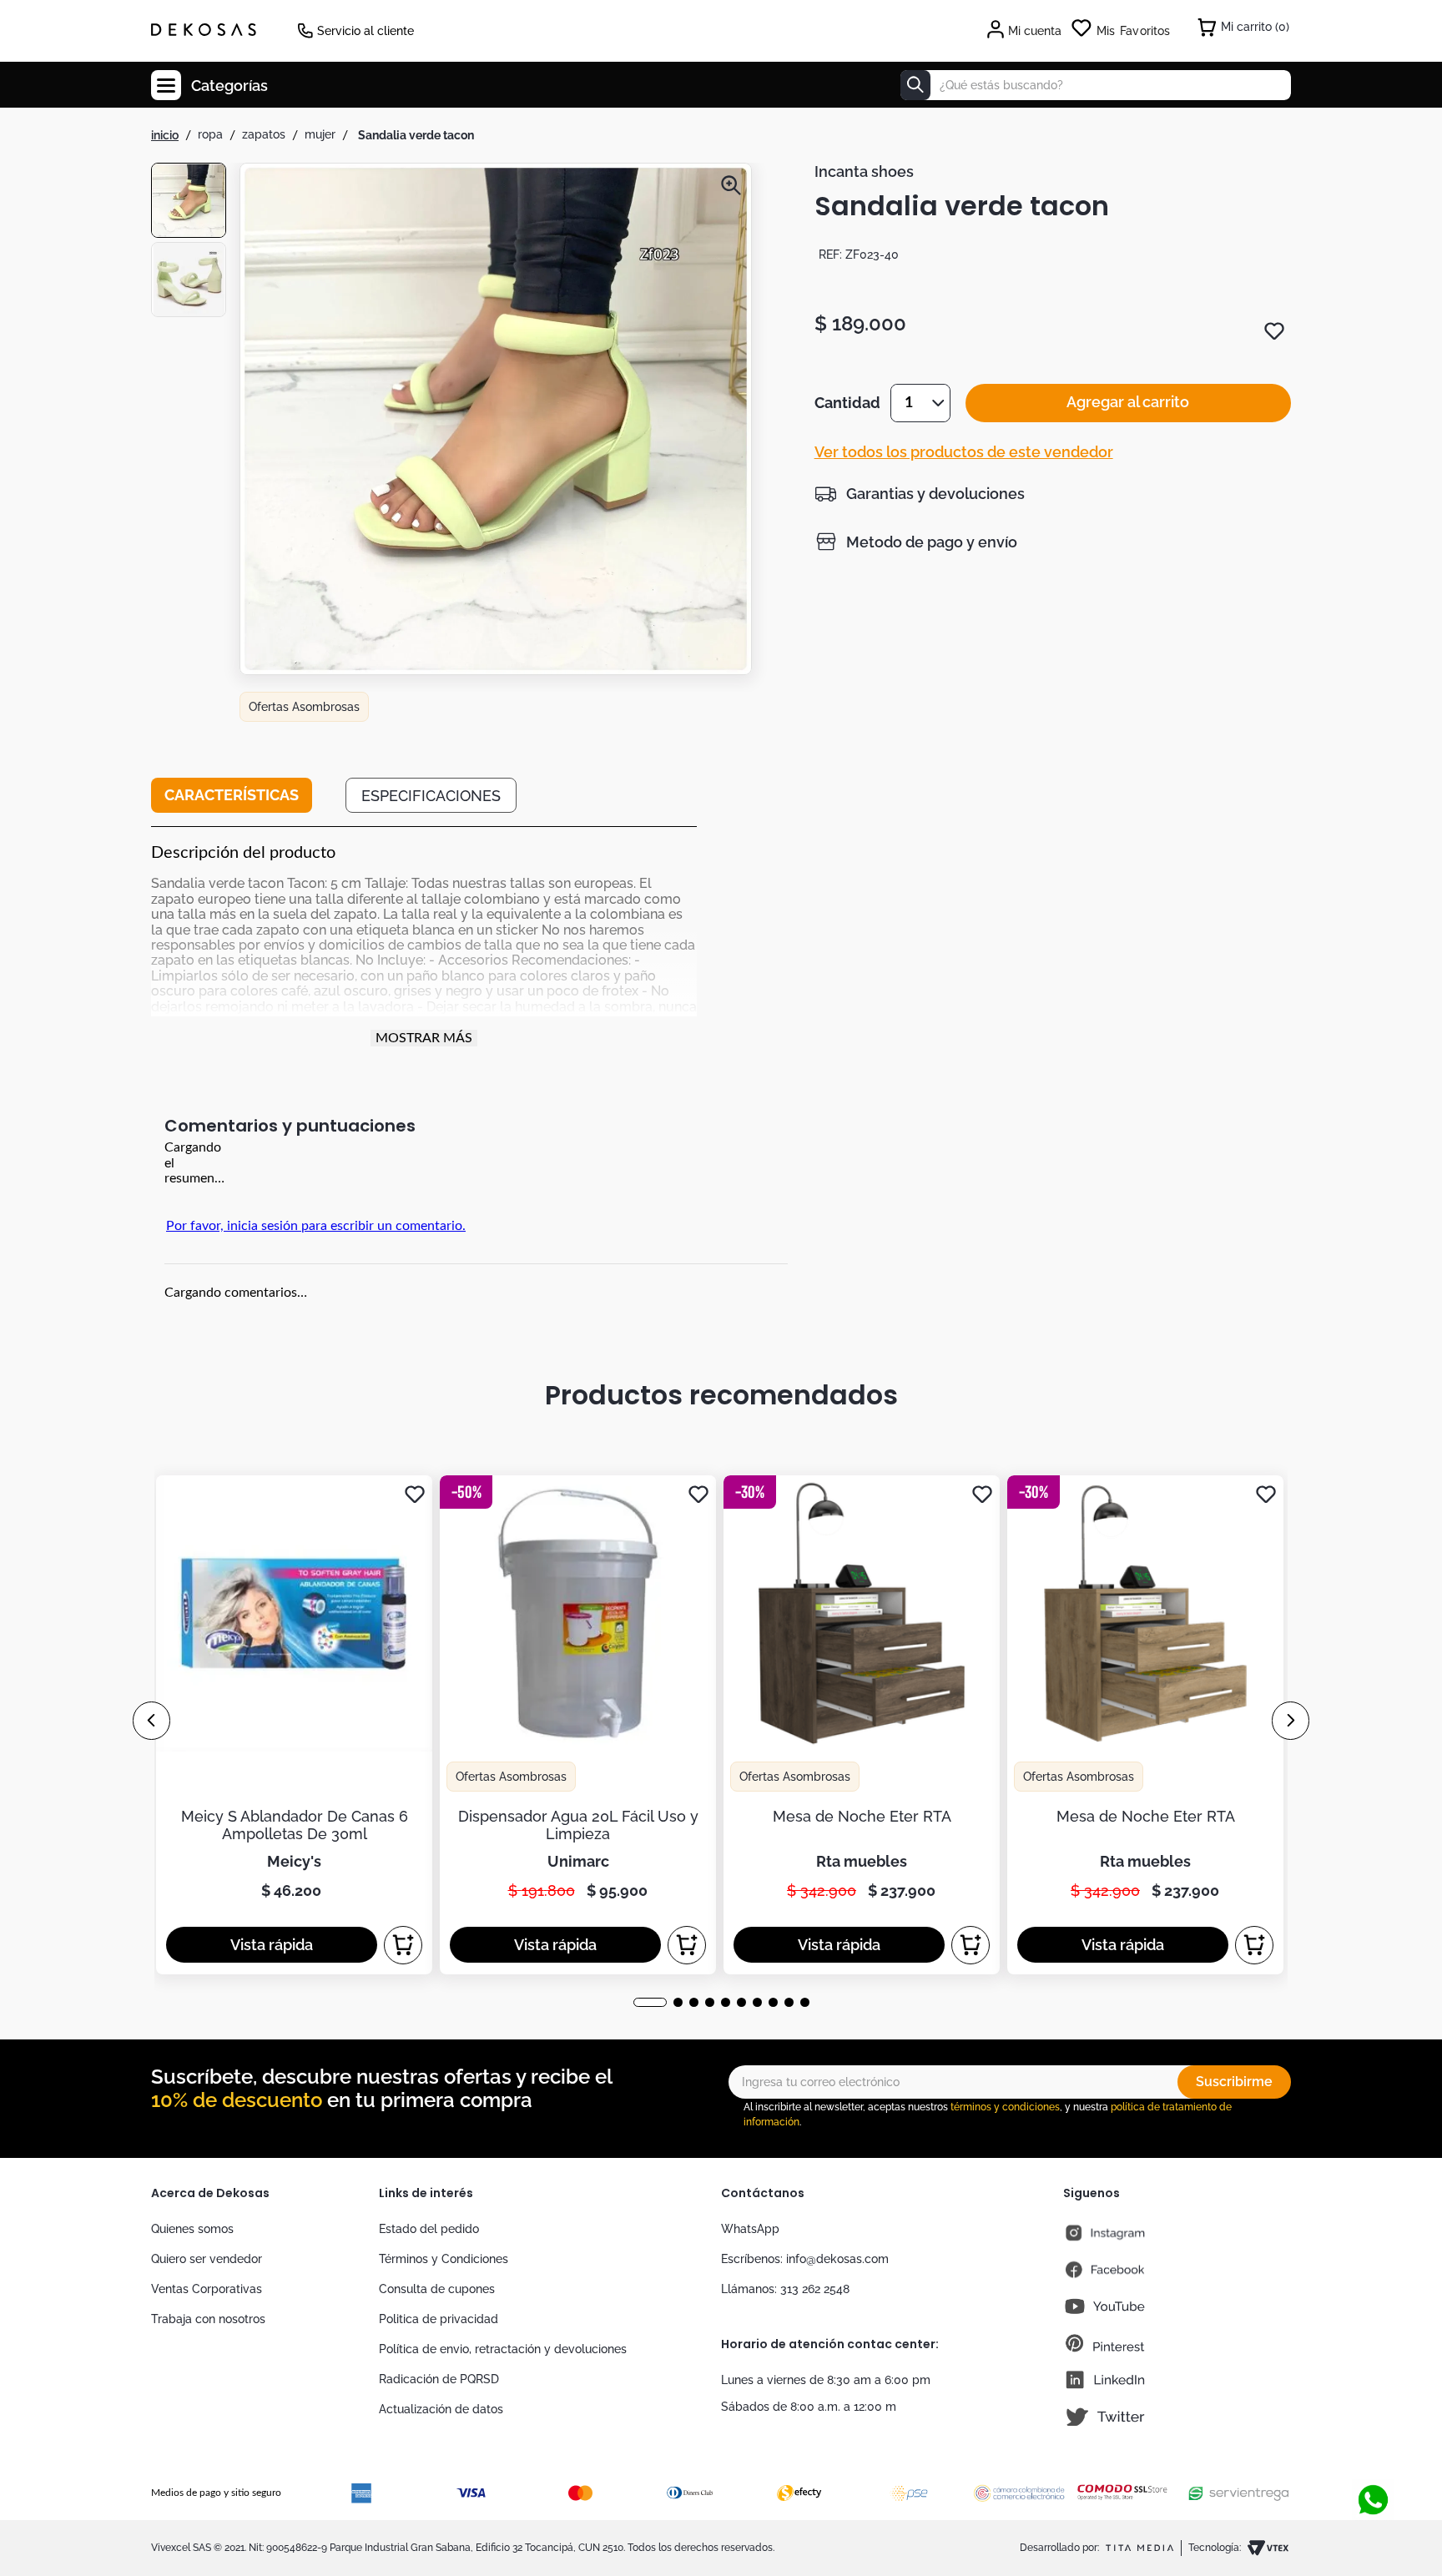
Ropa (210, 134)
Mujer (320, 134)
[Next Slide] (1291, 1721)
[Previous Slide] (151, 1721)
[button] (496, 421)
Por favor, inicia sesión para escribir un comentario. (316, 1226)
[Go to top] (1367, 2468)
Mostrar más (424, 1038)
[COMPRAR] (403, 1945)
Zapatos (264, 134)
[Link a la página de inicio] (165, 135)
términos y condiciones (1005, 2107)
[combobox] (1096, 85)
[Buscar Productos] (915, 85)
